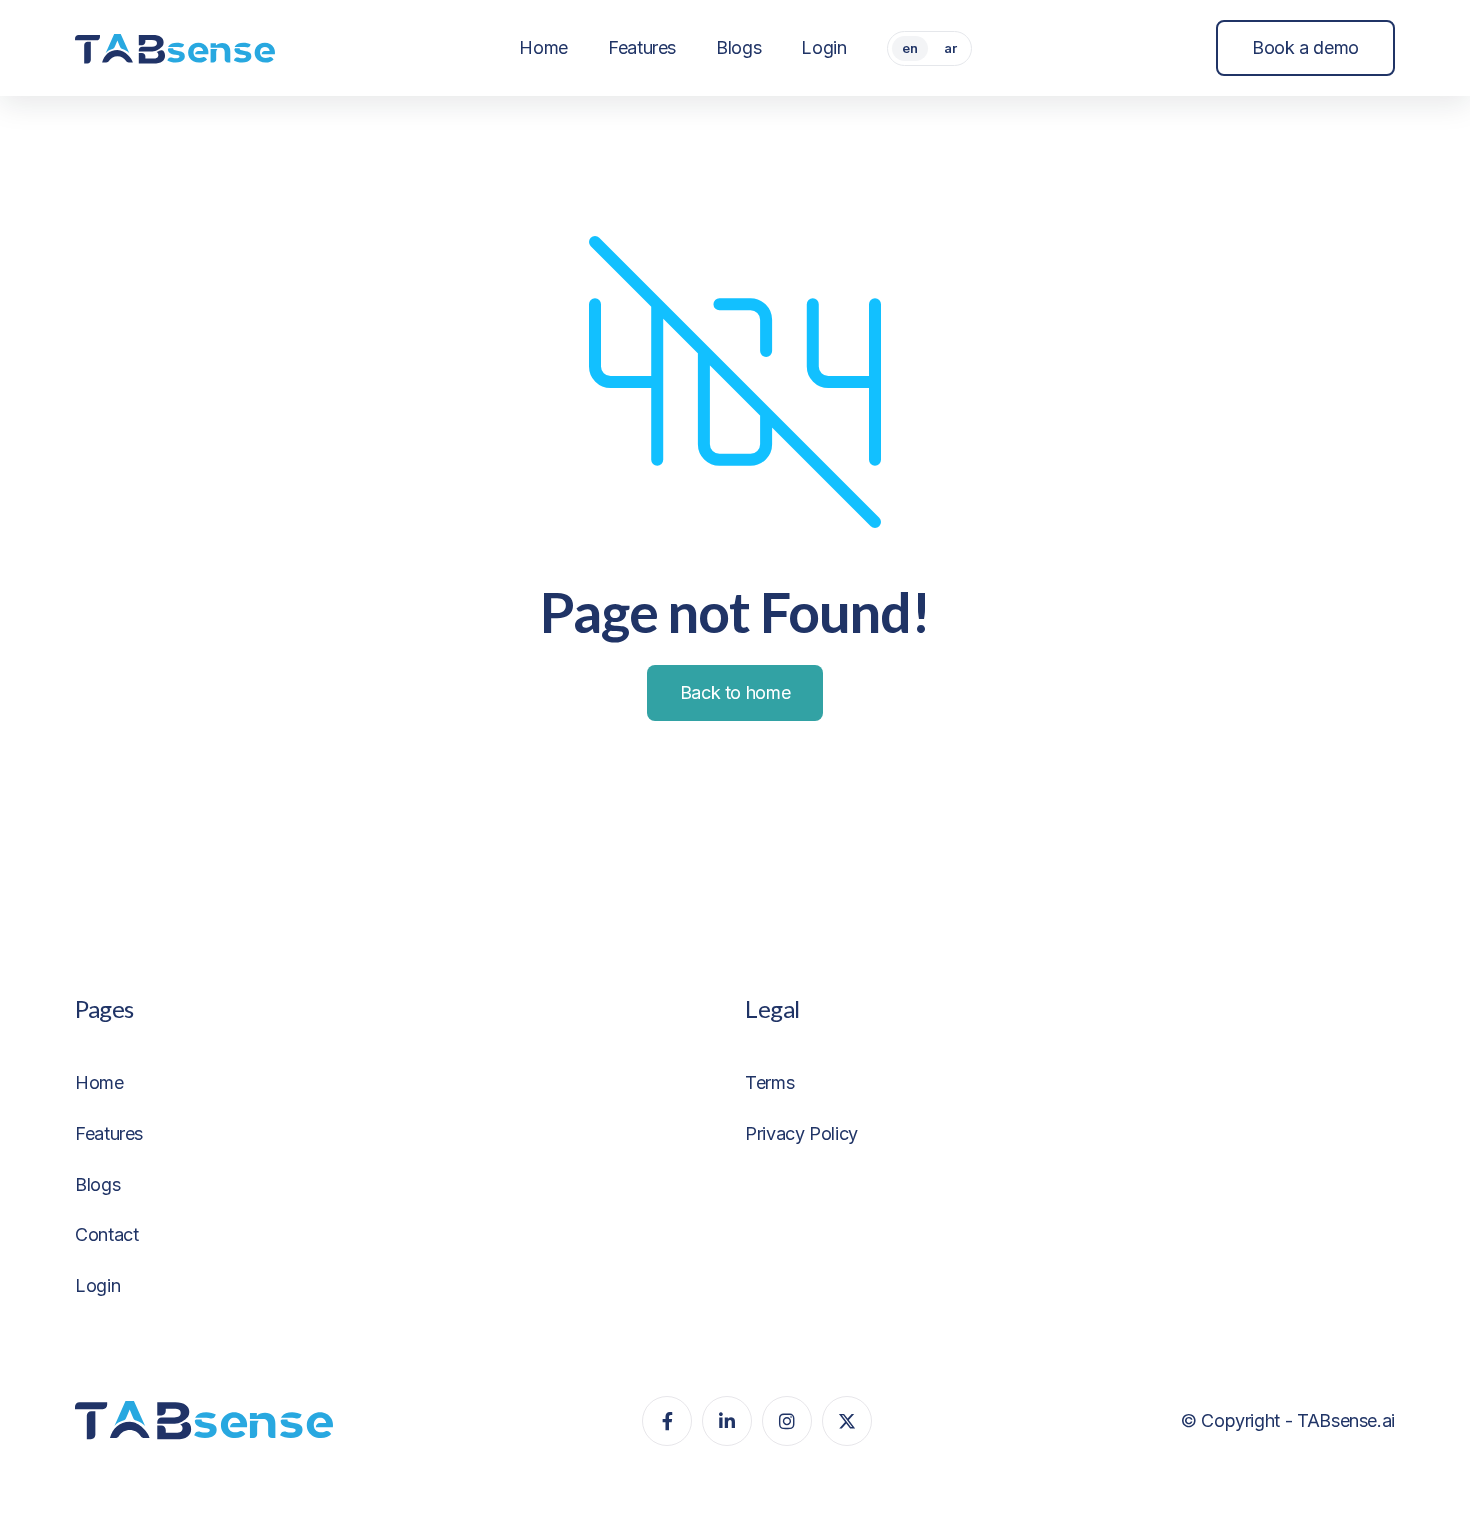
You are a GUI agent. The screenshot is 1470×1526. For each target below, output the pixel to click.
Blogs (97, 1184)
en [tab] (910, 48)
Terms (769, 1082)
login (97, 1285)
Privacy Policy (801, 1133)
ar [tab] (950, 48)
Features (109, 1133)
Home (99, 1082)
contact (106, 1234)
